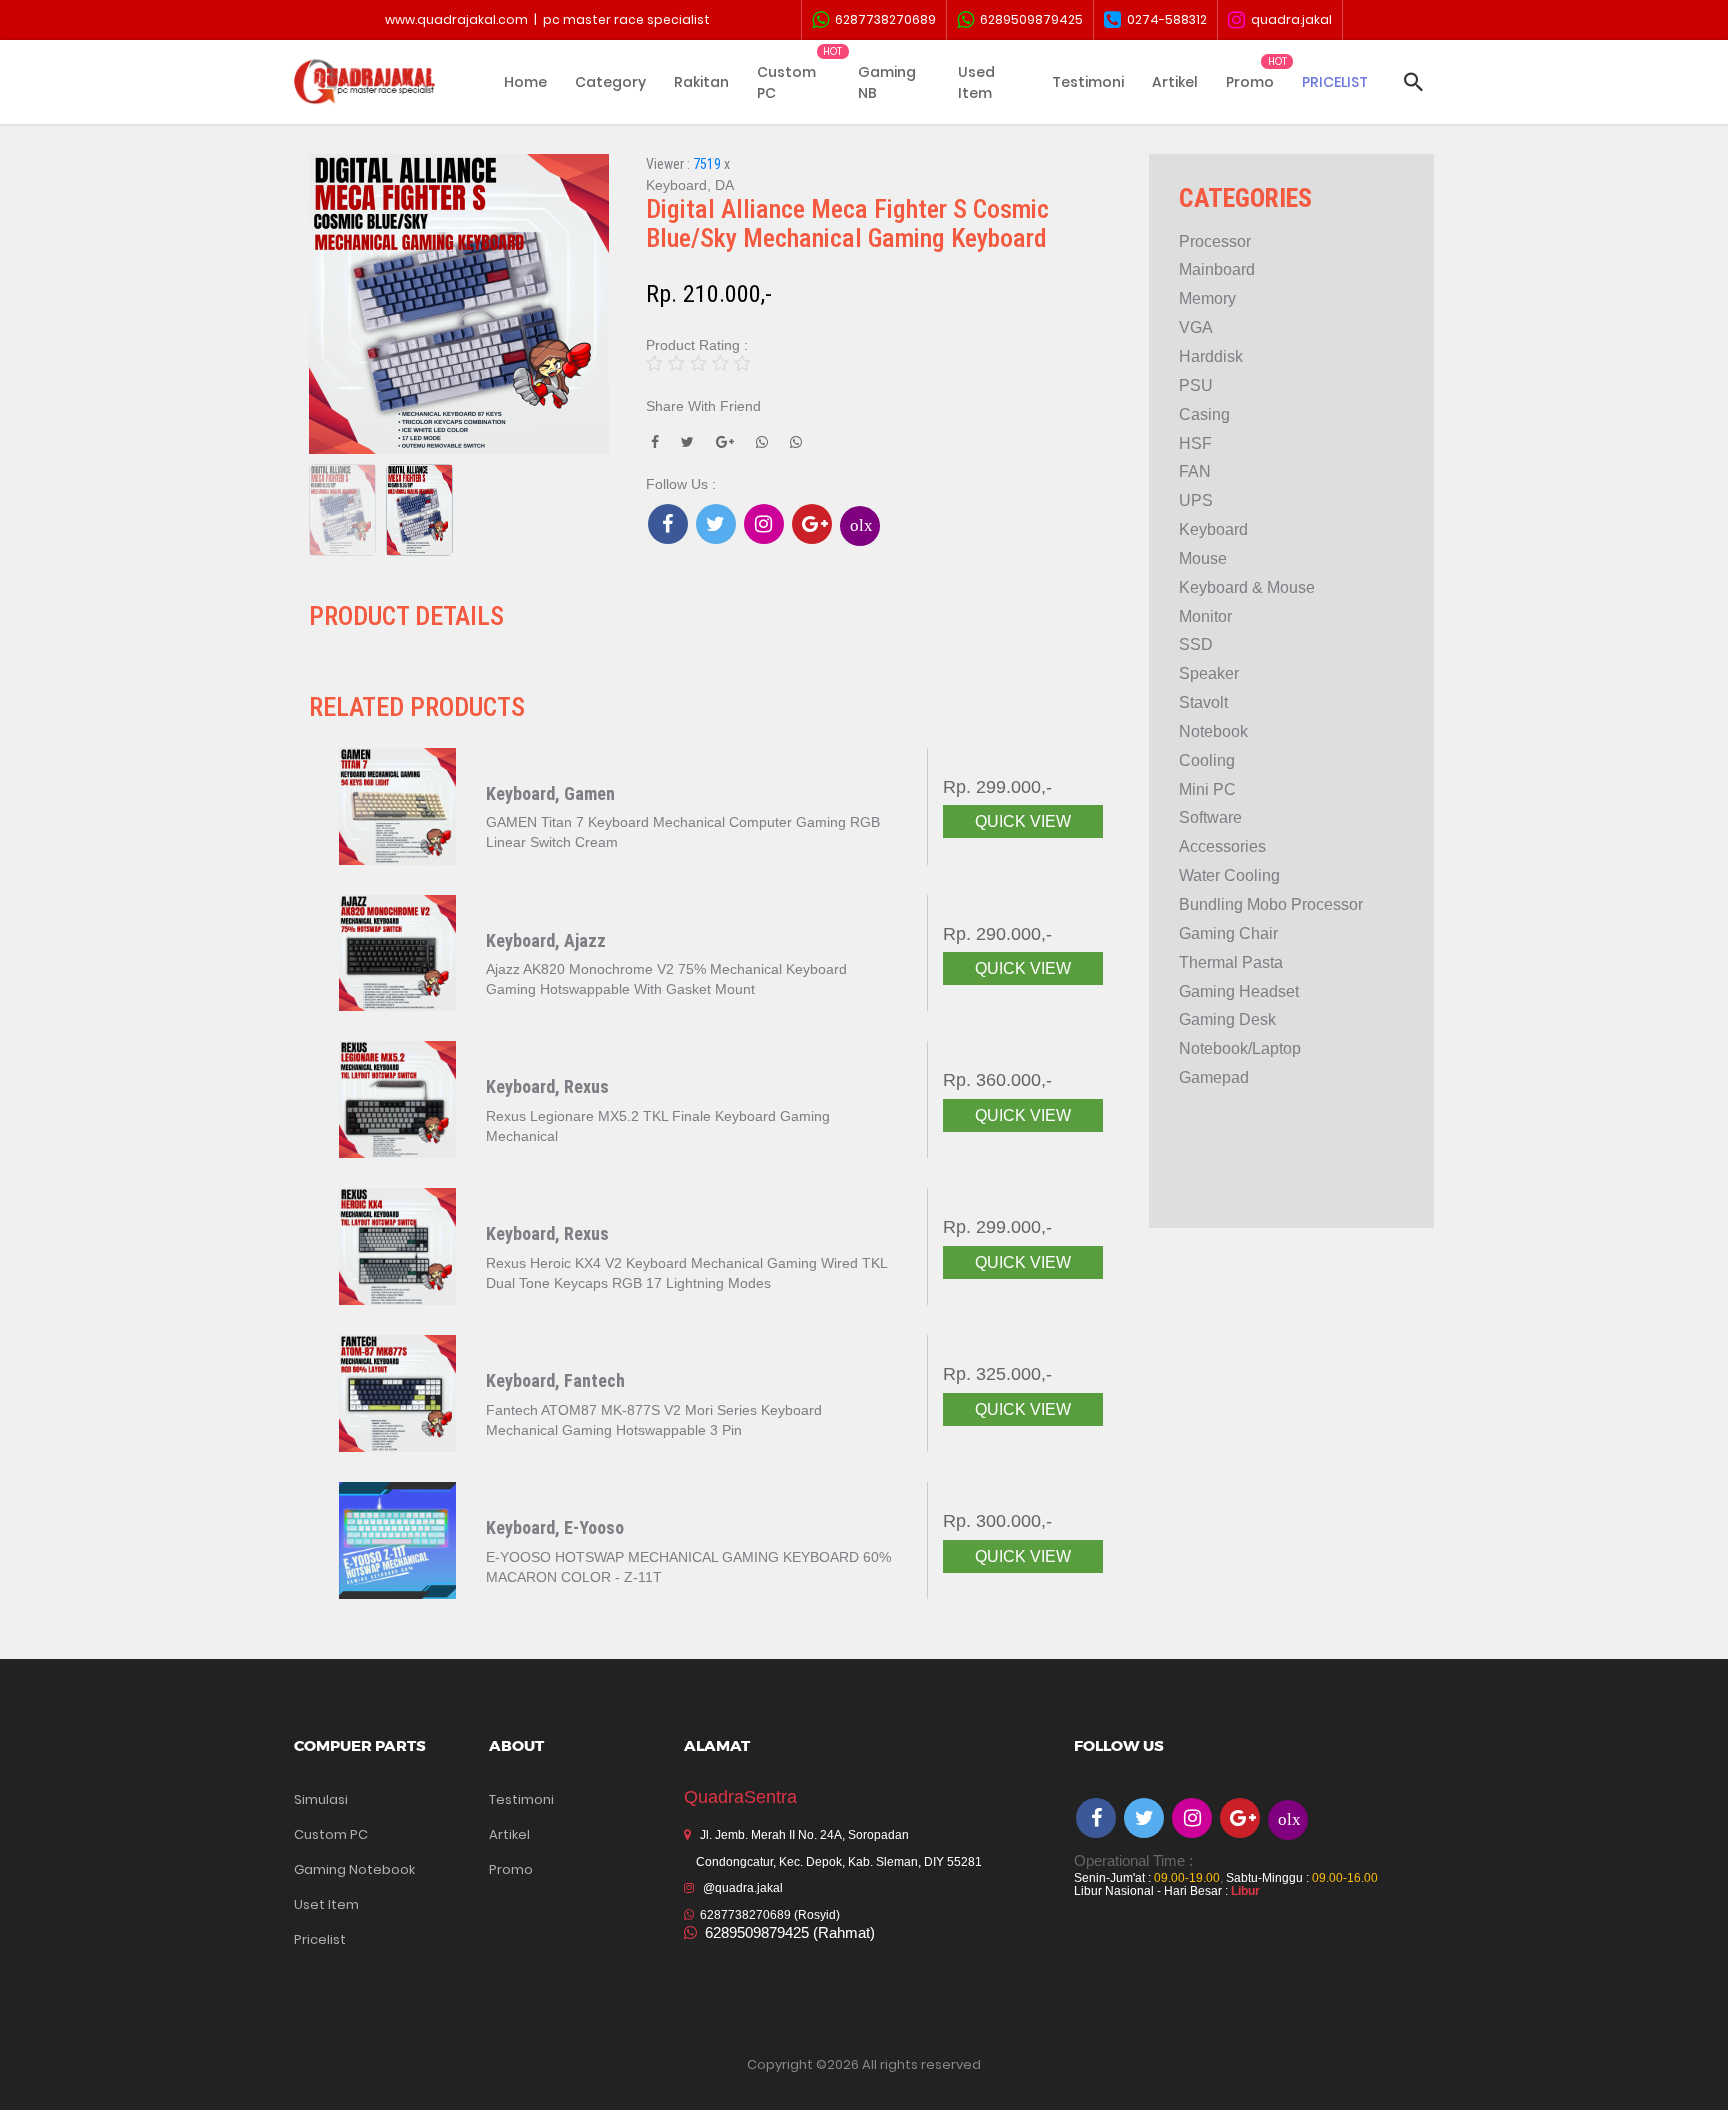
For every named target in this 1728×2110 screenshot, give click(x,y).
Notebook (1213, 731)
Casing (1204, 414)
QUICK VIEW (1023, 821)
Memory (1207, 298)
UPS (1196, 500)
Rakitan (701, 82)
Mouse (1203, 558)
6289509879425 (1028, 19)
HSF (1195, 443)
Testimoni (1088, 82)
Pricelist (320, 1939)
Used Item (976, 82)
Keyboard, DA (690, 185)
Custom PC (786, 82)
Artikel (1175, 82)
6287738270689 (882, 19)
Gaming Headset (1239, 991)
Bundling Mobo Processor (1271, 904)
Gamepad (1214, 1077)
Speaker (1209, 673)
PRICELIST (1335, 82)
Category (610, 82)
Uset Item (326, 1904)
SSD (1196, 644)
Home (525, 82)
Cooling (1207, 760)
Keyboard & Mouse (1247, 587)
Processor (1215, 241)
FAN (1195, 471)
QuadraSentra (740, 1797)
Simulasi (321, 1799)
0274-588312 (1164, 19)
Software (1210, 817)
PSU (1196, 385)
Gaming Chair (1228, 933)
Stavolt (1203, 702)
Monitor (1205, 616)
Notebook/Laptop (1240, 1048)
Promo (1250, 82)
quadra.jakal (1288, 19)
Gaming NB (887, 82)
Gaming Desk (1227, 1019)
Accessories (1222, 846)
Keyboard (1213, 529)
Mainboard (1217, 269)
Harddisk (1211, 356)
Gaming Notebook (354, 1869)
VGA (1196, 327)
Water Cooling (1229, 875)
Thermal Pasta (1231, 962)
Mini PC (1207, 789)
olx (861, 524)
